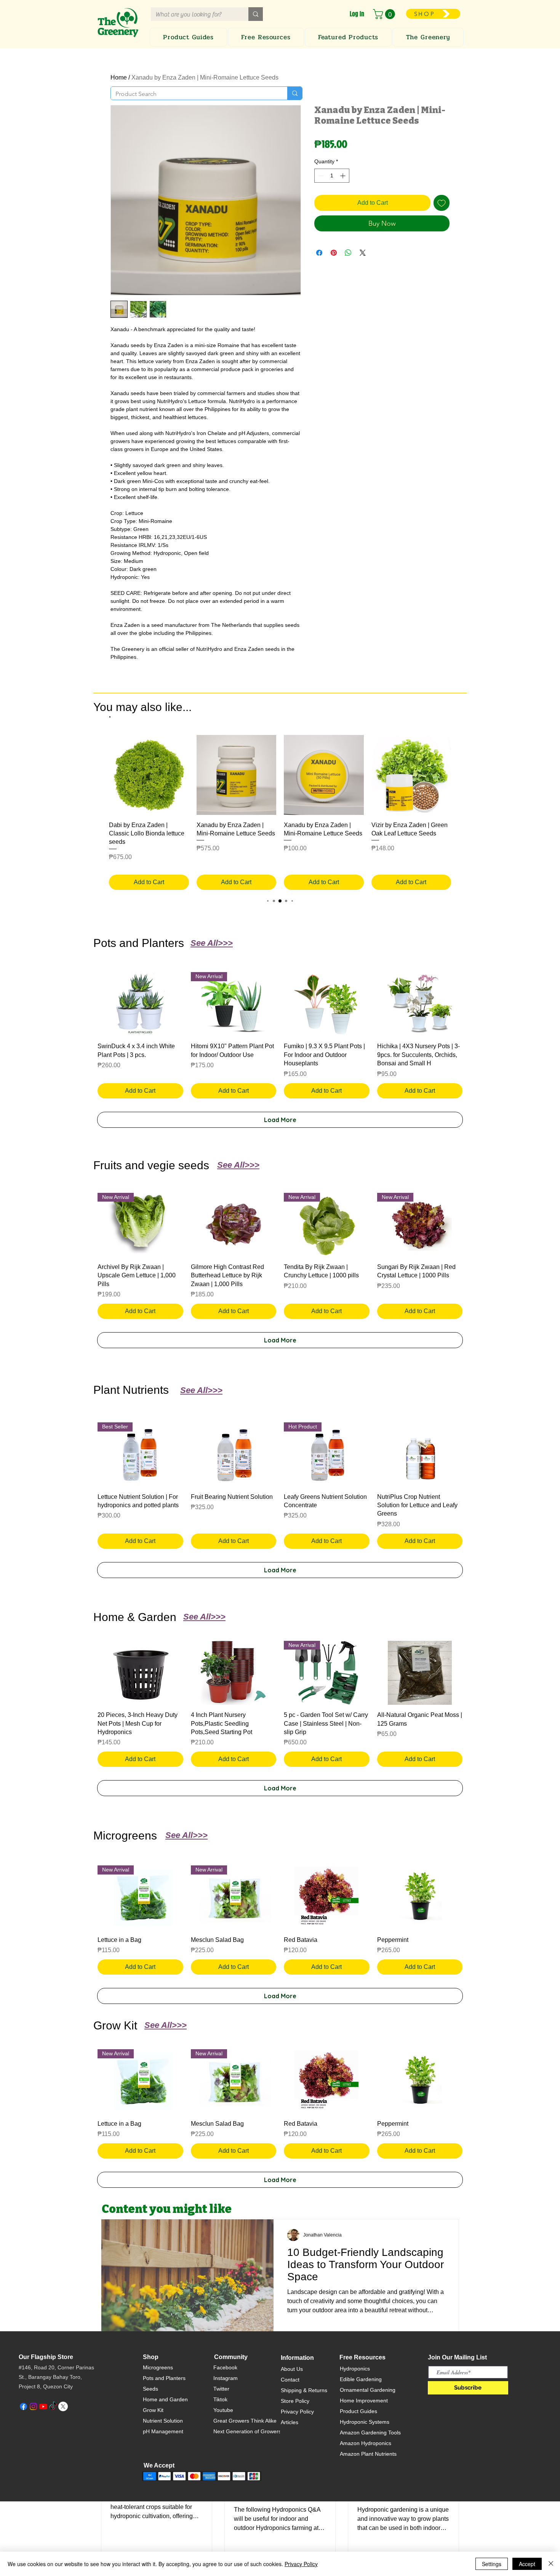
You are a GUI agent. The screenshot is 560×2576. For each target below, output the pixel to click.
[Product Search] (295, 93)
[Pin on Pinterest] (334, 253)
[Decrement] (320, 176)
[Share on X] (363, 253)
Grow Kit (153, 2410)
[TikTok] (53, 2406)
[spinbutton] (332, 176)
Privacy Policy (297, 2412)
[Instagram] (33, 2406)
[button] (385, 14)
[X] (63, 2406)
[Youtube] (43, 2406)
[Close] (551, 2564)
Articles (290, 2422)
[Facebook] (23, 2406)
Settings (492, 2564)
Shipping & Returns (304, 2390)
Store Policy (295, 2401)
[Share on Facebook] (319, 253)
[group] (280, 812)
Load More (280, 1120)
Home (119, 77)
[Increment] (343, 176)
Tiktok (220, 2399)
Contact (290, 2380)
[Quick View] (149, 775)
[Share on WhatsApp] (348, 253)
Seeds (150, 2389)
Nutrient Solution (163, 2421)
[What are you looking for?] (256, 14)
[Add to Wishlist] (442, 203)
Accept (527, 2564)
